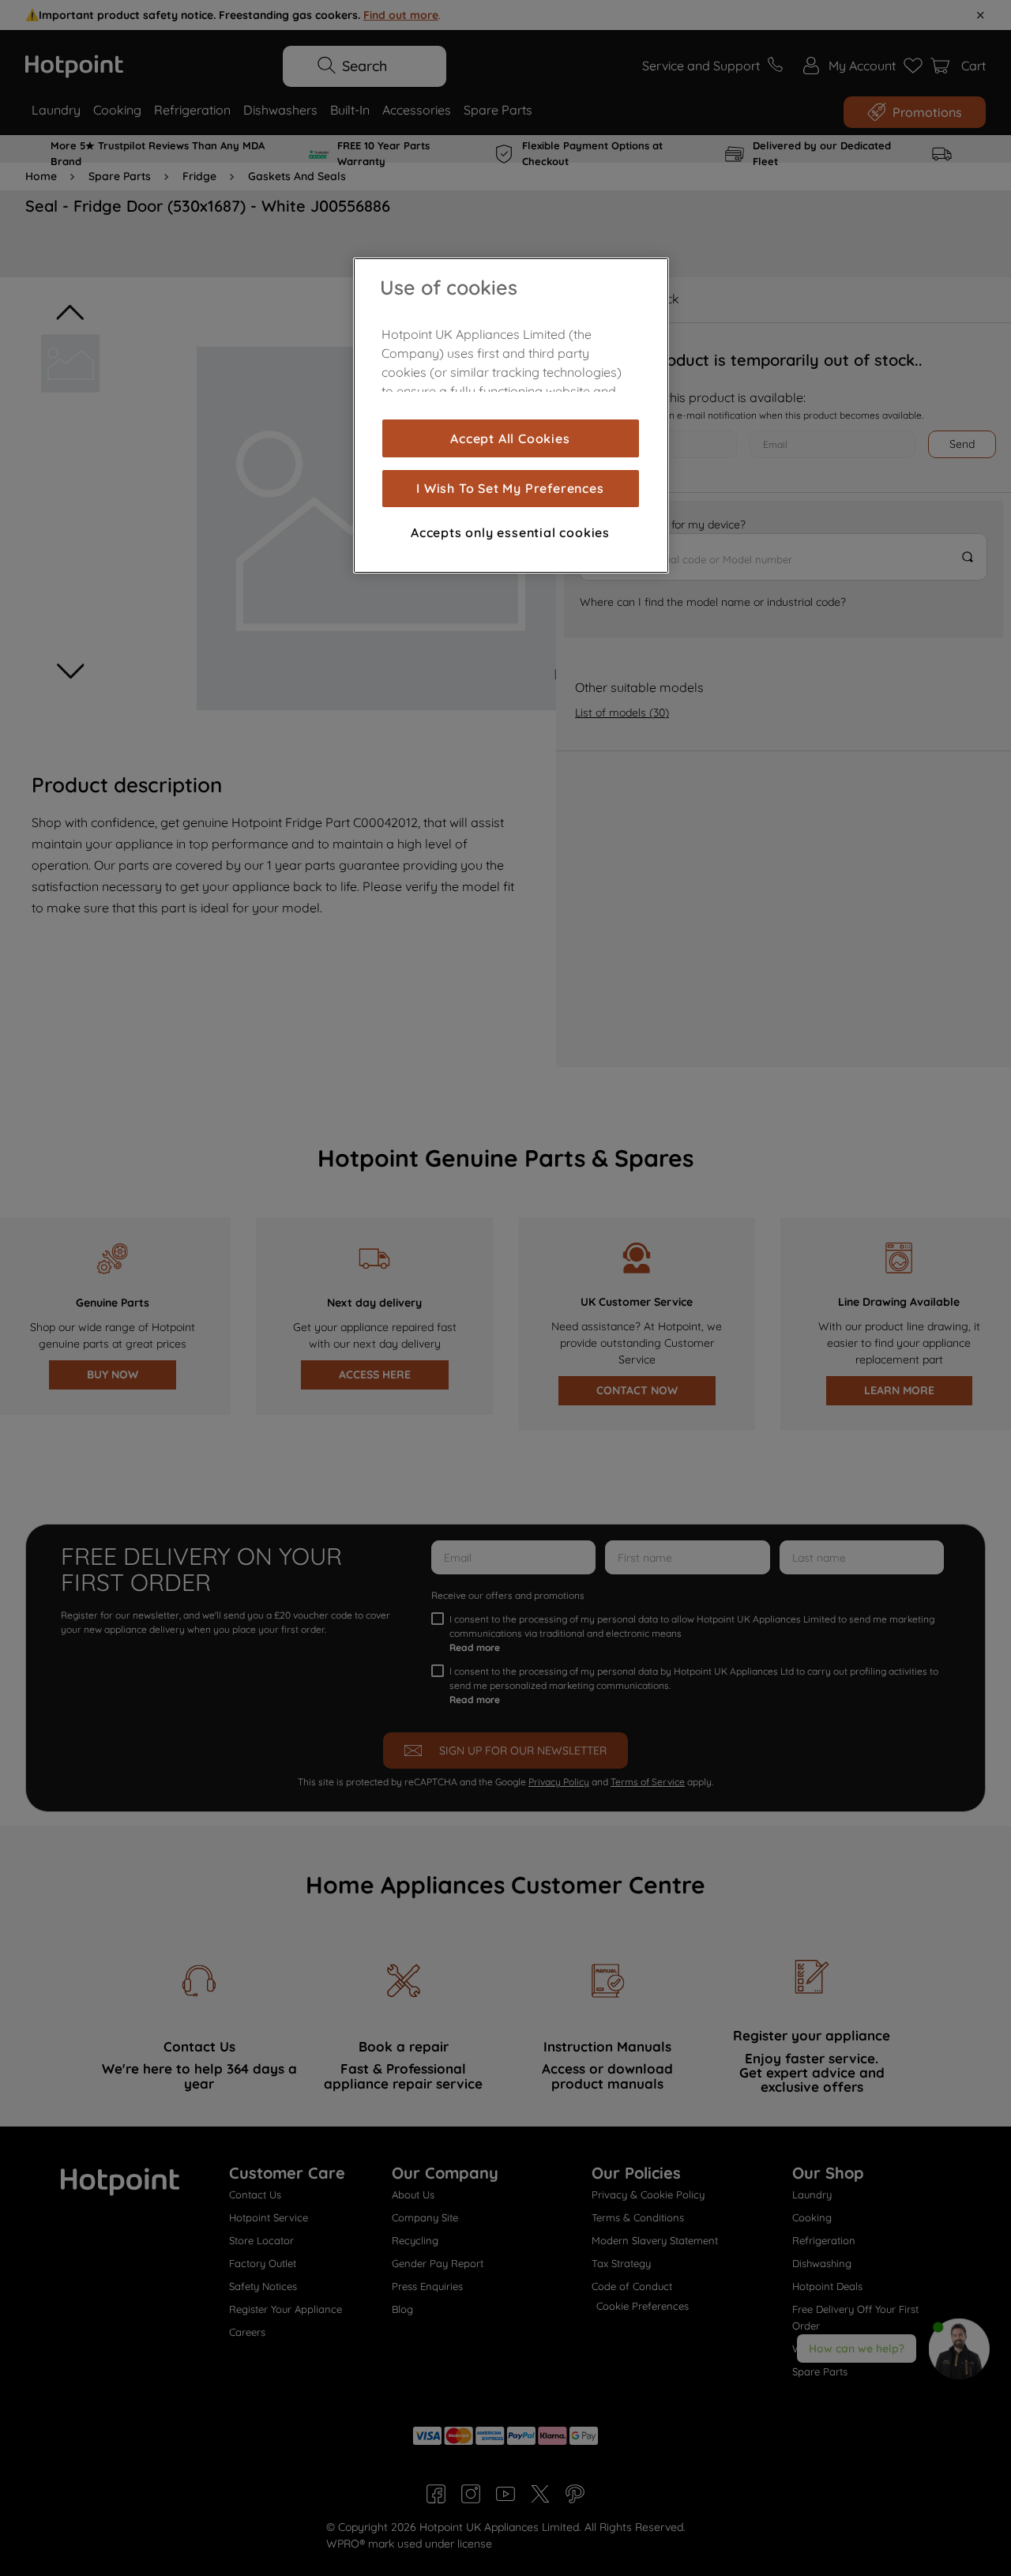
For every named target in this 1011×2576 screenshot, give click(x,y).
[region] (511, 416)
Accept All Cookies (510, 438)
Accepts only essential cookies (510, 532)
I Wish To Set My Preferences (510, 488)
